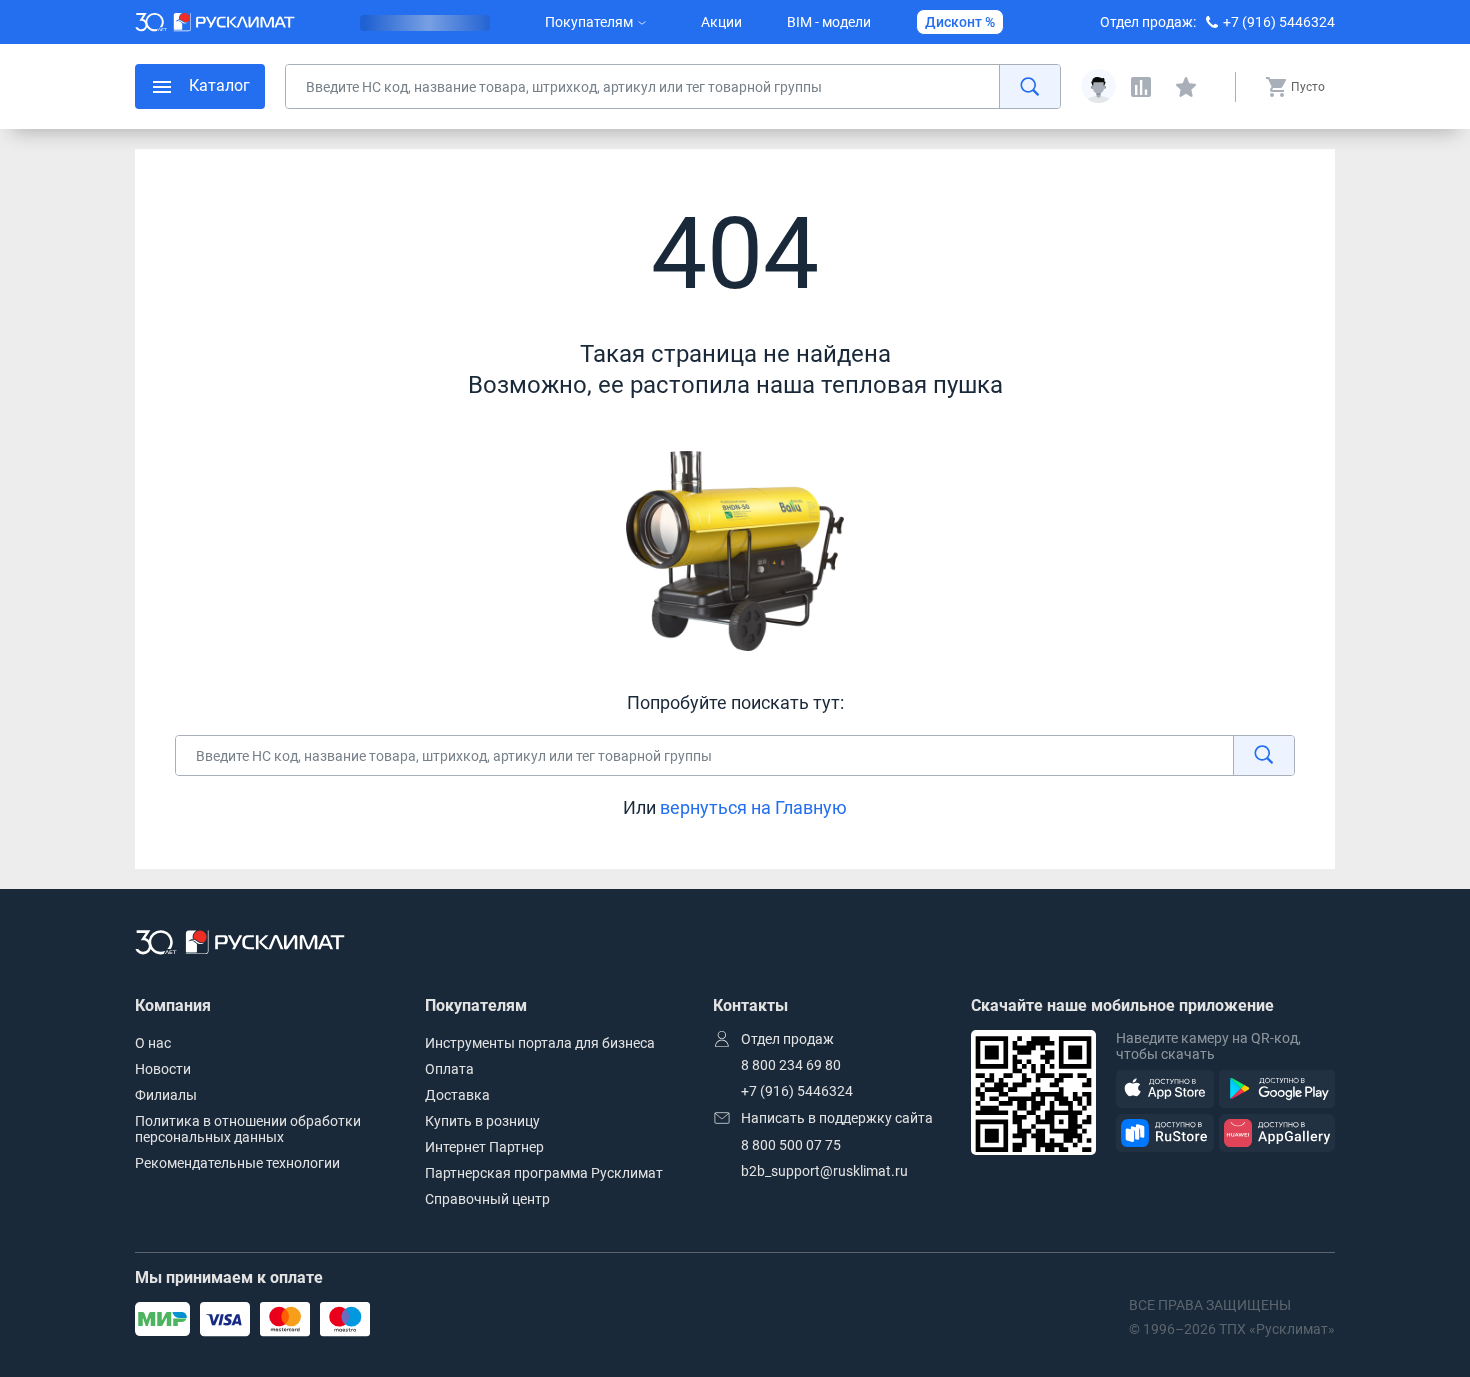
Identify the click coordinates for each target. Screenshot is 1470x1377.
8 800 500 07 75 (791, 1145)
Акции (721, 22)
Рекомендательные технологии (237, 1163)
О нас (153, 1043)
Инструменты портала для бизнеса (540, 1043)
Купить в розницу (482, 1121)
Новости (163, 1069)
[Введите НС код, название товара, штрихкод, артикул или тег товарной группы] (673, 86)
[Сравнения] (1141, 87)
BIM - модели (829, 22)
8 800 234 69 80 (791, 1065)
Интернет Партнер (484, 1147)
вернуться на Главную (753, 807)
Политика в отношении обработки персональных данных (248, 1129)
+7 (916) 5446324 (1279, 22)
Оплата (449, 1069)
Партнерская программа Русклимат (544, 1173)
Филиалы (166, 1095)
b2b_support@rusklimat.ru (824, 1171)
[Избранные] (1186, 87)
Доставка (457, 1095)
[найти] (1029, 86)
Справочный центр (487, 1199)
